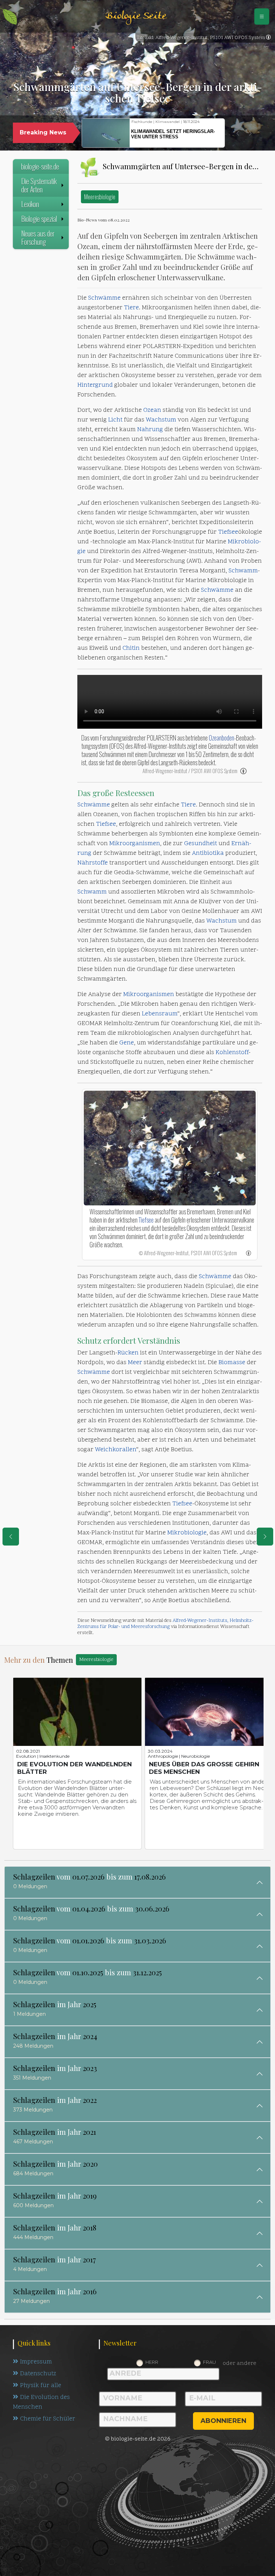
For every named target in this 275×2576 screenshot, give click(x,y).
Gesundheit (201, 844)
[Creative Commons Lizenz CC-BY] (268, 38)
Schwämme (104, 298)
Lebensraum (160, 1014)
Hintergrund (95, 385)
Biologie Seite (136, 16)
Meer (135, 1363)
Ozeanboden (221, 738)
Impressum (36, 2362)
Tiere (131, 308)
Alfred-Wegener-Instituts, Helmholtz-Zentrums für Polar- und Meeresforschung (165, 1624)
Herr (152, 2362)
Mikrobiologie (187, 1533)
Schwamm (243, 571)
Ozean (152, 410)
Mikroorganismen (135, 844)
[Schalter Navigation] (262, 16)
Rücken (128, 1353)
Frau (209, 2362)
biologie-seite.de (40, 166)
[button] (238, 133)
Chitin (131, 648)
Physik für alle (41, 2386)
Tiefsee (228, 532)
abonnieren (223, 2421)
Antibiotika (208, 853)
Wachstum (161, 420)
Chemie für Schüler (48, 2419)
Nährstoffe (93, 863)
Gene (127, 1043)
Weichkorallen (115, 1450)
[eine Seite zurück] (11, 1537)
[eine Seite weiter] (265, 1537)
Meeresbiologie (100, 197)
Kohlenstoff (232, 1053)
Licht (115, 420)
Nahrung (150, 430)
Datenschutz (38, 2374)
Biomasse (232, 1363)
